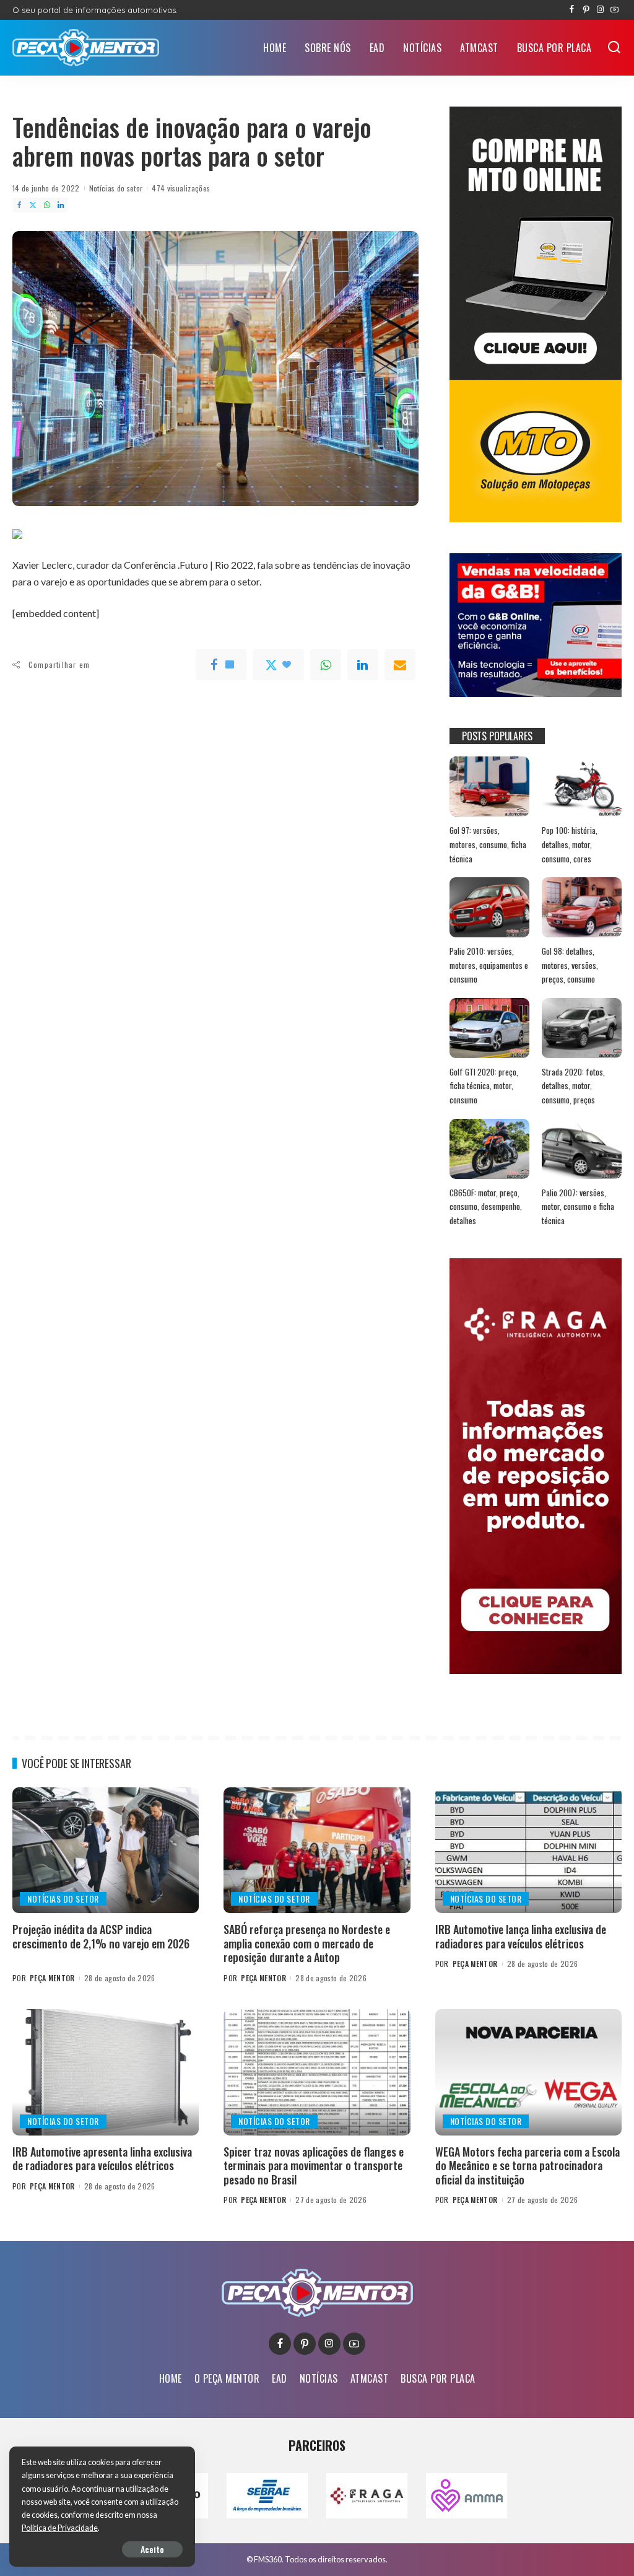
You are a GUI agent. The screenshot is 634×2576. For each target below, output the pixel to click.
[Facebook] (572, 10)
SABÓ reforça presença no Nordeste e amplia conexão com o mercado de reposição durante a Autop (307, 1943)
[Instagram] (600, 10)
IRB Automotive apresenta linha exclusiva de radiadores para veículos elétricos (102, 2159)
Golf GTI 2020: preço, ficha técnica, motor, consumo (484, 1086)
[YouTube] (614, 10)
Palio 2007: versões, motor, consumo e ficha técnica (578, 1207)
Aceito (152, 2549)
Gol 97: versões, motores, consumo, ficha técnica (488, 844)
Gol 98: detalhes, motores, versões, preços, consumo (570, 965)
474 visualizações (181, 188)
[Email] (400, 665)
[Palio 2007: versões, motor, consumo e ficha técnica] (582, 1149)
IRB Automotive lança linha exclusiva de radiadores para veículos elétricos (521, 1936)
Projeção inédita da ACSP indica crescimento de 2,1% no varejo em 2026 (101, 1936)
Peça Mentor (52, 1978)
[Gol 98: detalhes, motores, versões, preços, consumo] (582, 907)
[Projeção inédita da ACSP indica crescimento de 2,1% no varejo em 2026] (106, 1851)
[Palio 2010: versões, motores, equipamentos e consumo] (489, 907)
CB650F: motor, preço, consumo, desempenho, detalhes (486, 1207)
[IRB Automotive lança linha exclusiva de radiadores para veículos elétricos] (528, 1851)
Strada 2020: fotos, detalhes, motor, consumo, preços (573, 1086)
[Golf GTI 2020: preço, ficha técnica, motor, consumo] (489, 1028)
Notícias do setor (116, 188)
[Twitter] (33, 205)
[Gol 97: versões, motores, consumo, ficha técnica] (489, 786)
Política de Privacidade (60, 2528)
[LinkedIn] (61, 205)
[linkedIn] (363, 665)
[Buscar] (614, 48)
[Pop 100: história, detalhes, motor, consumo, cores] (582, 786)
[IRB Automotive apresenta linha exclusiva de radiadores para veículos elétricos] (106, 2072)
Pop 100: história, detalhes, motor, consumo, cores (570, 844)
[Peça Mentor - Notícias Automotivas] (86, 48)
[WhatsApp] (47, 205)
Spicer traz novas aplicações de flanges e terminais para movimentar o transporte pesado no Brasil (314, 2166)
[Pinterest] (586, 10)
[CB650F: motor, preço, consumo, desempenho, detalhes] (489, 1149)
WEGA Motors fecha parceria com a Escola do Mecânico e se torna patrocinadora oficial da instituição (528, 2166)
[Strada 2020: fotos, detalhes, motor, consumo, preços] (582, 1028)
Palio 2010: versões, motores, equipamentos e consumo (489, 965)
